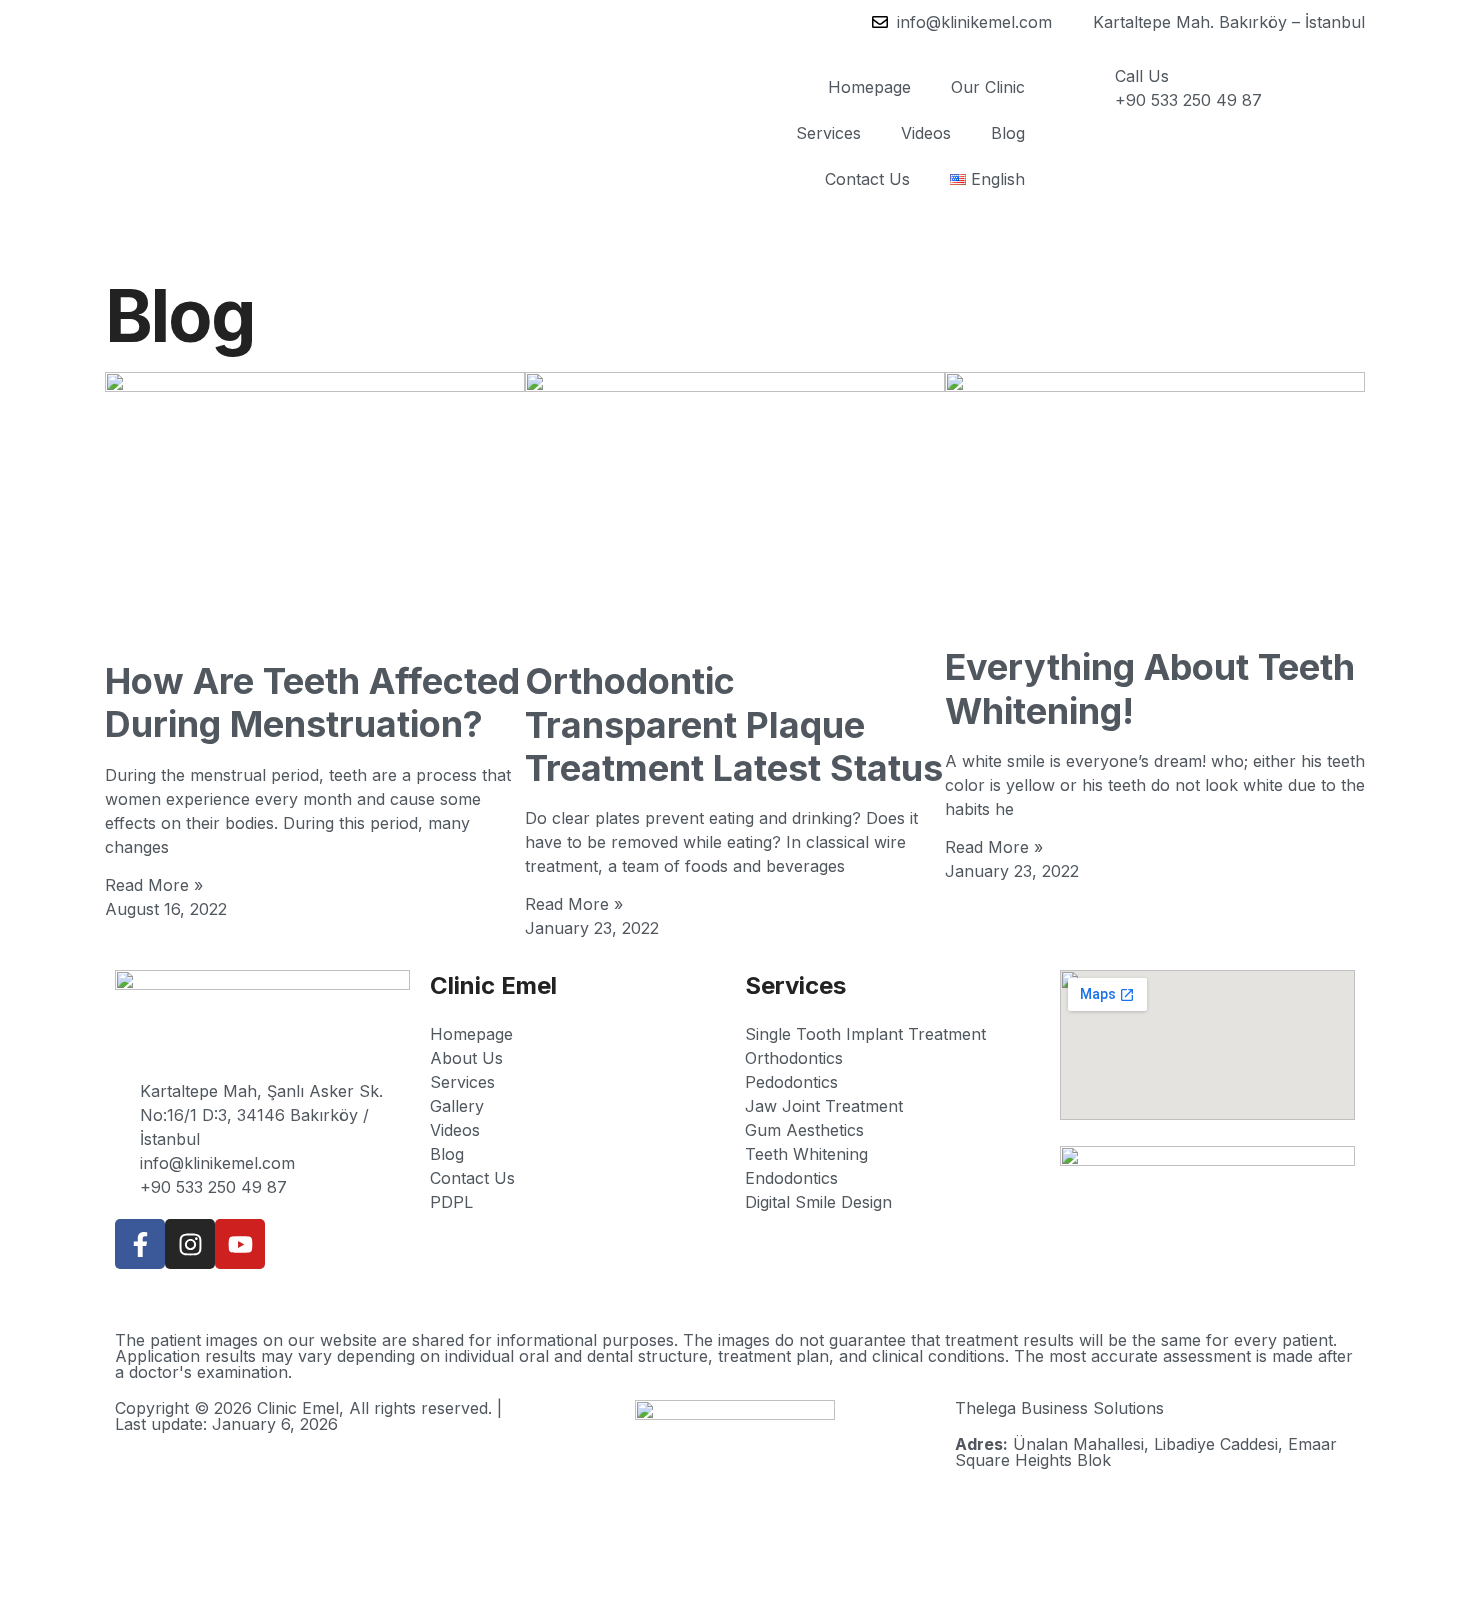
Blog (1008, 133)
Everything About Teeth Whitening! (1150, 688)
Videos (926, 133)
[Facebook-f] (140, 1244)
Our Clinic (988, 87)
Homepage (869, 87)
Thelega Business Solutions (1059, 1408)
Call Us (1142, 76)
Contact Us (867, 179)
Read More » (154, 885)
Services (828, 133)
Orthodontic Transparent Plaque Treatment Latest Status (734, 724)
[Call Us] (1090, 89)
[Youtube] (240, 1244)
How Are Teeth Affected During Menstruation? (312, 702)
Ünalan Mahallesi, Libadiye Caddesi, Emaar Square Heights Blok (1146, 1452)
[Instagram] (190, 1244)
